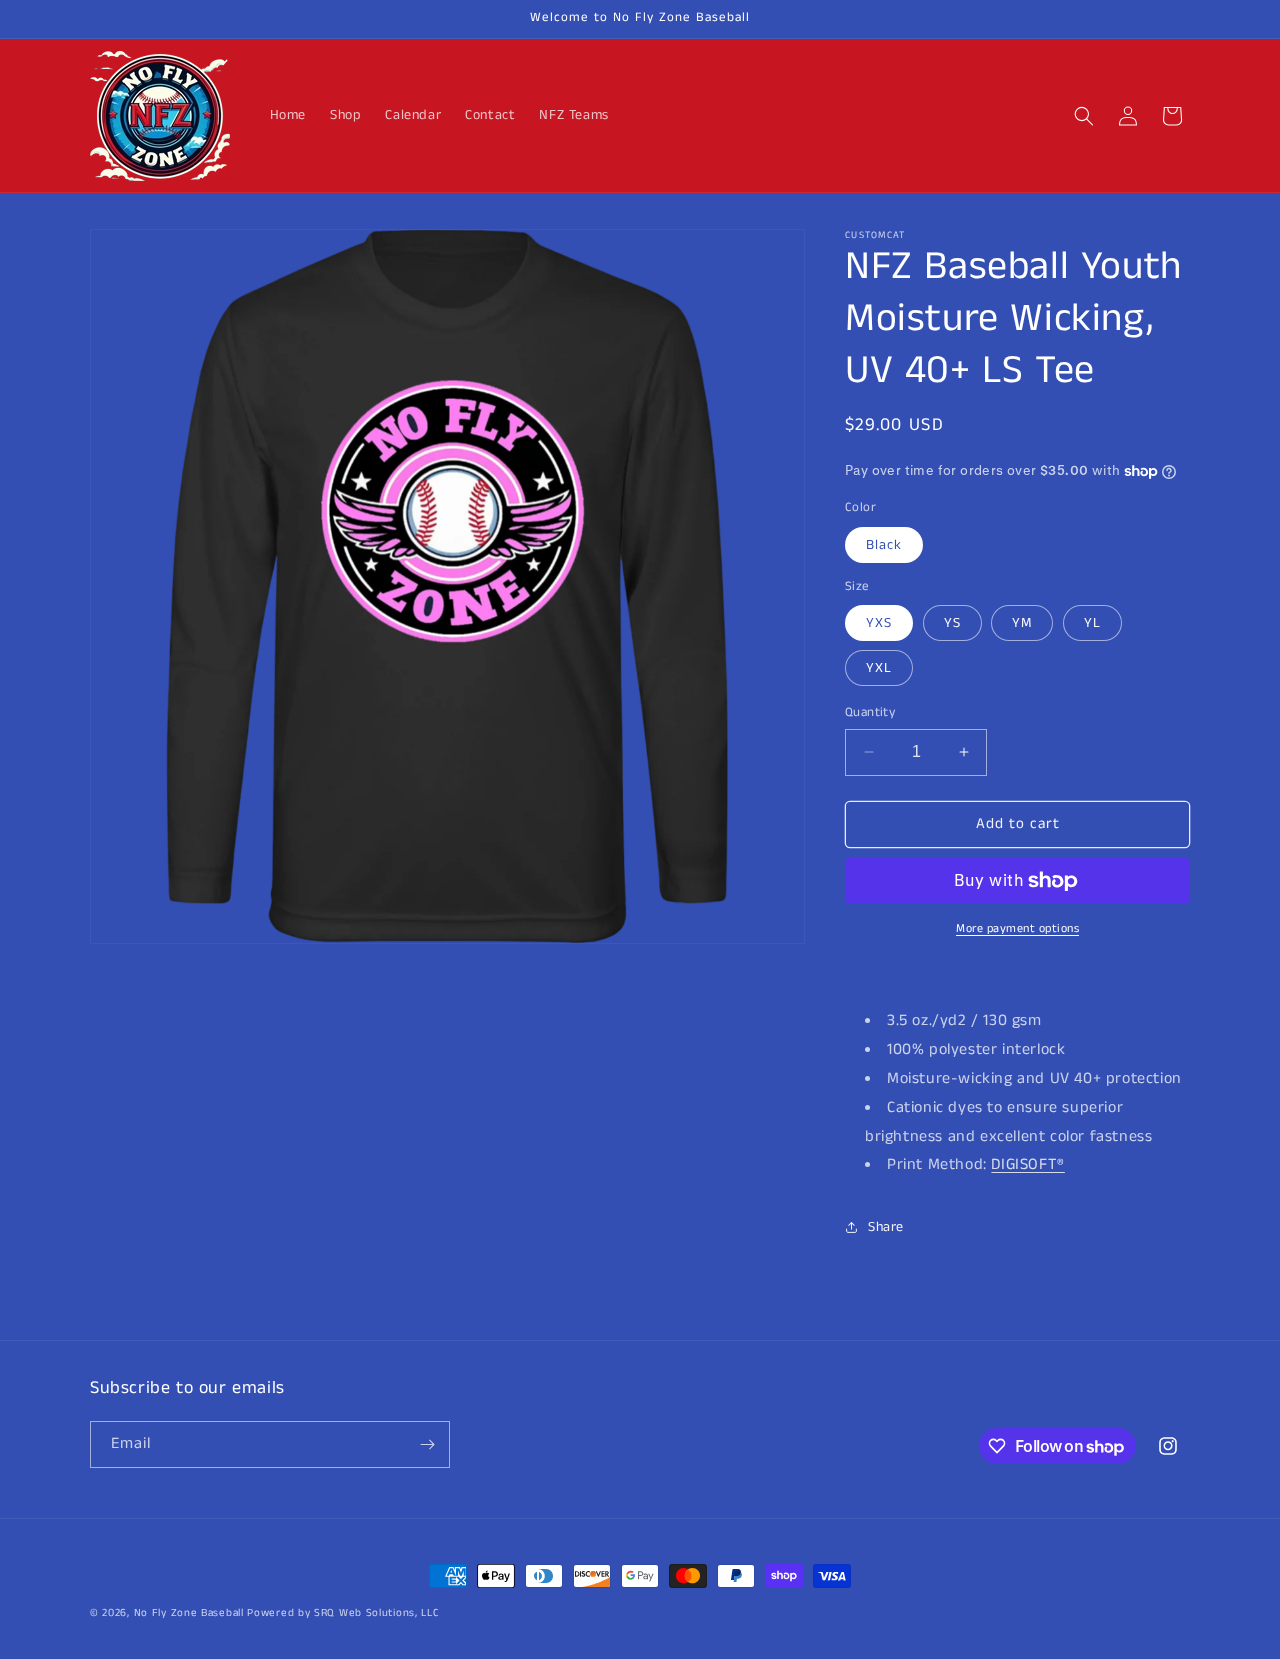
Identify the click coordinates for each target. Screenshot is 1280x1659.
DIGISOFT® (1027, 1164)
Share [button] (886, 1227)
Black (884, 545)
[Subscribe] (427, 1444)
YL (1092, 623)
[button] (1084, 116)
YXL (879, 668)
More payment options (1017, 928)
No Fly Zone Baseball (189, 1613)
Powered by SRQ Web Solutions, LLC (343, 1613)
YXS (879, 623)
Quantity (870, 712)
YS (952, 623)
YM (1022, 623)
